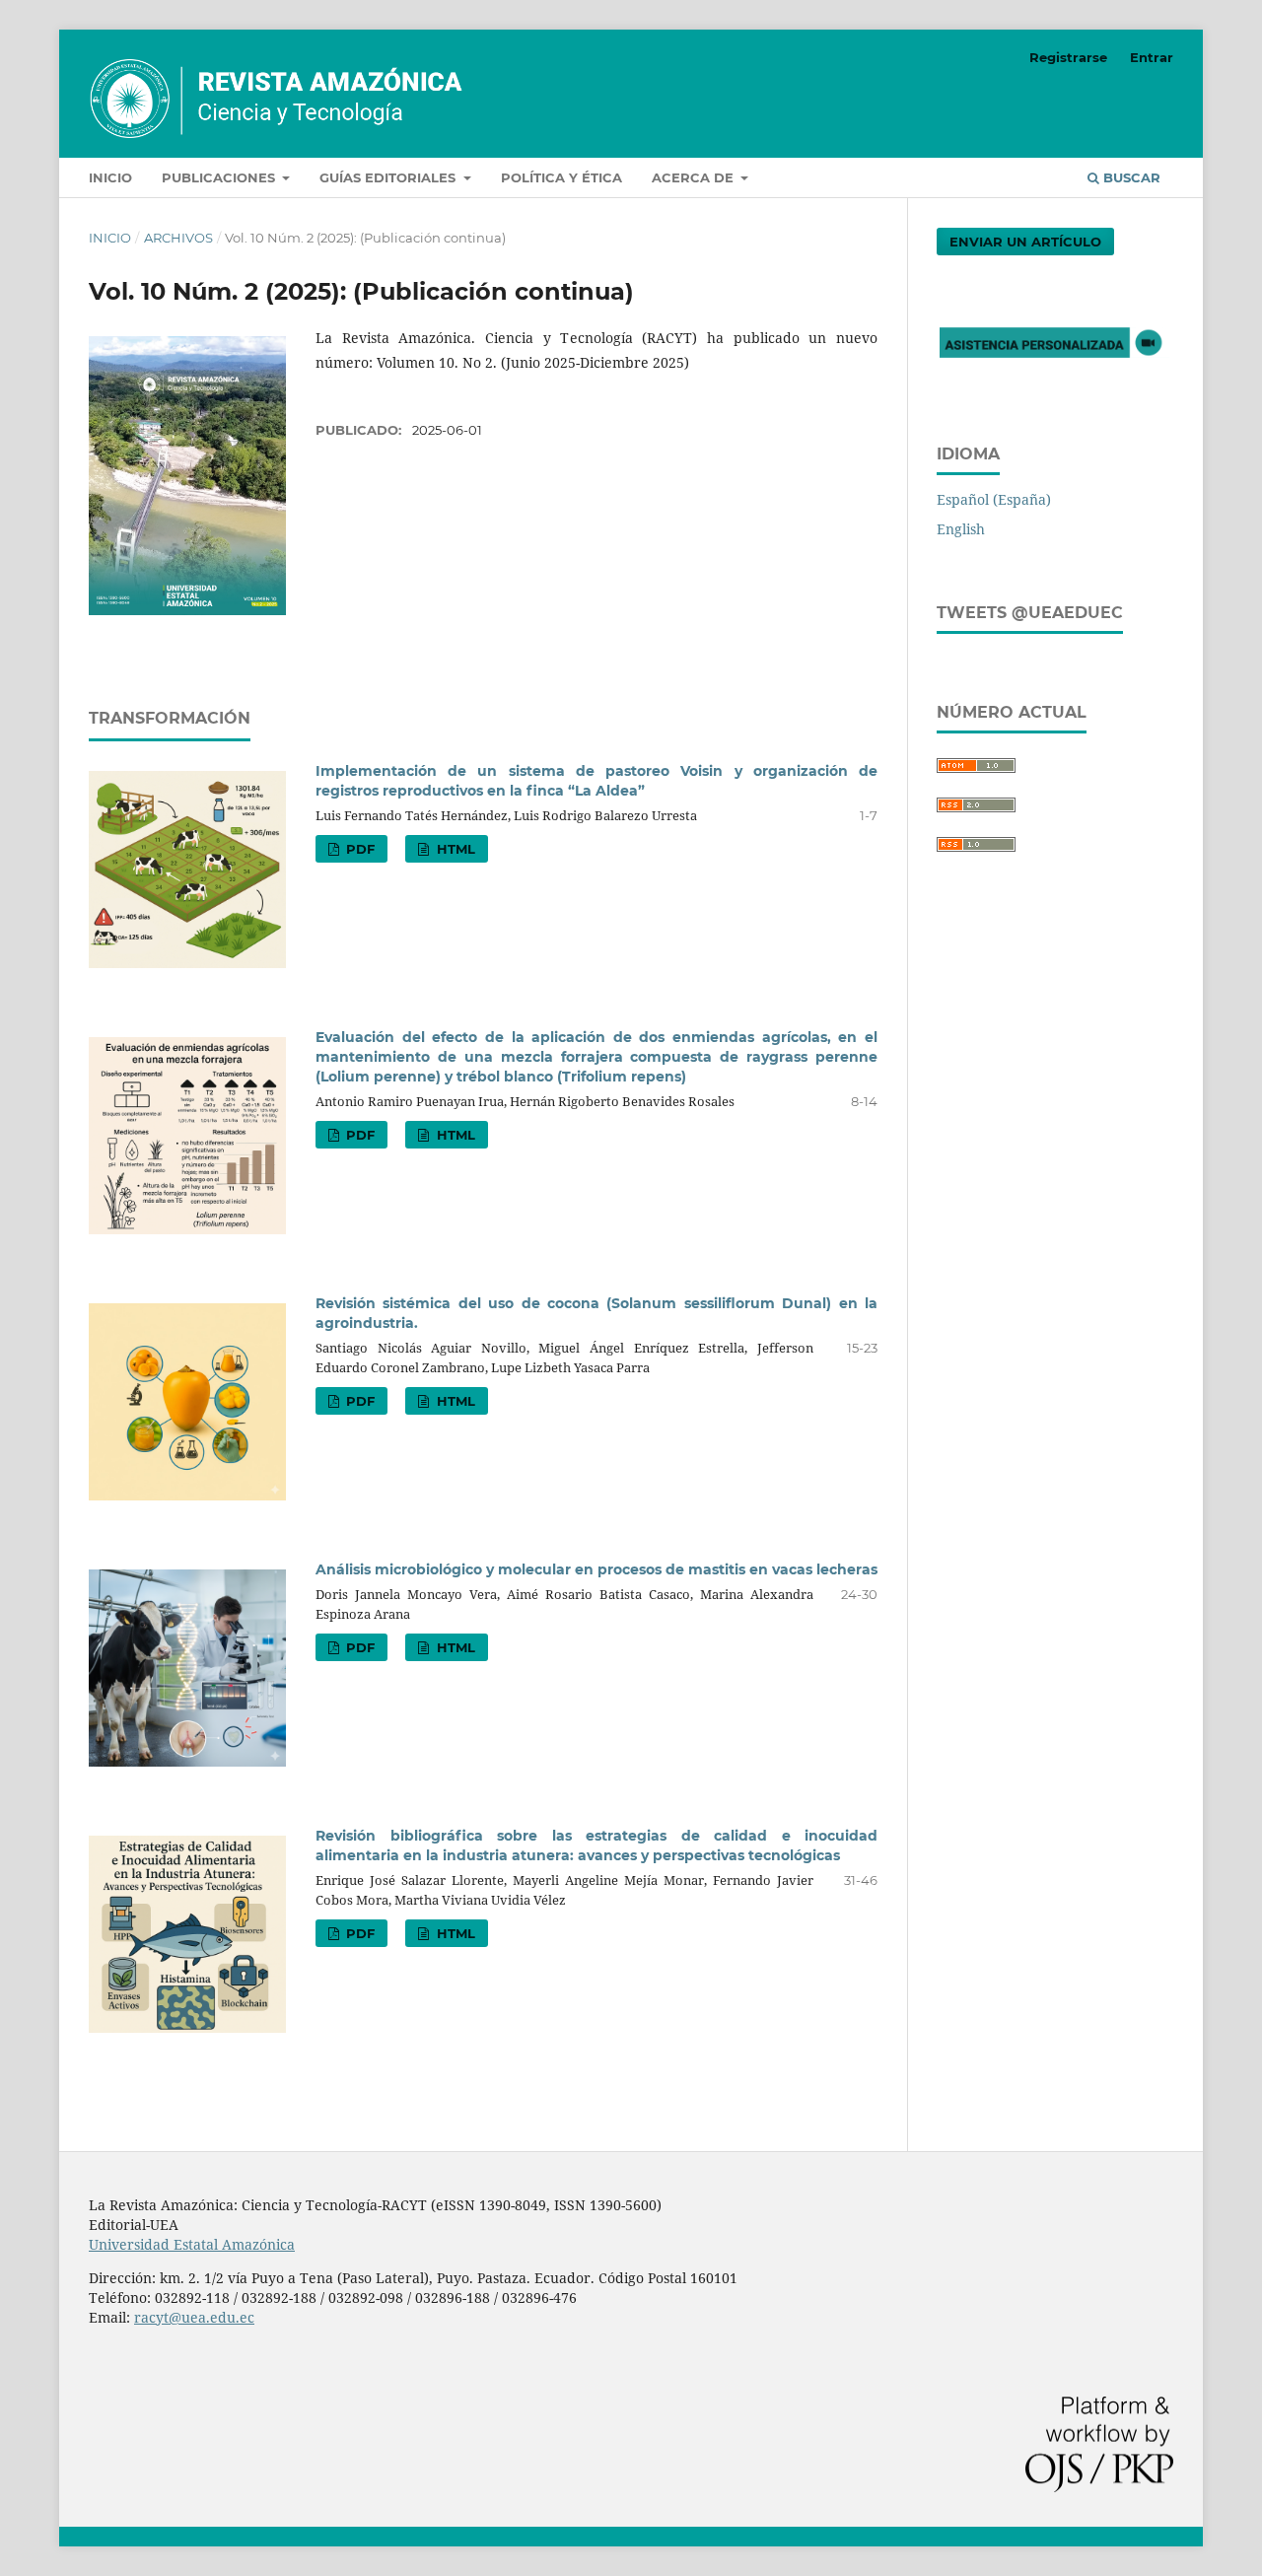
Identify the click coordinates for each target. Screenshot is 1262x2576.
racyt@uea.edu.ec (194, 2317)
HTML (454, 849)
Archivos (178, 238)
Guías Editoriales (389, 177)
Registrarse (1068, 57)
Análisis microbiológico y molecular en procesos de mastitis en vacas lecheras (596, 1569)
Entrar (1152, 57)
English (961, 529)
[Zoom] (1055, 362)
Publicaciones (220, 177)
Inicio (110, 177)
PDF (358, 849)
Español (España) (994, 499)
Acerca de (695, 177)
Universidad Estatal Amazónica (192, 2244)
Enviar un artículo (1025, 242)
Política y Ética (561, 177)
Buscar (1130, 177)
